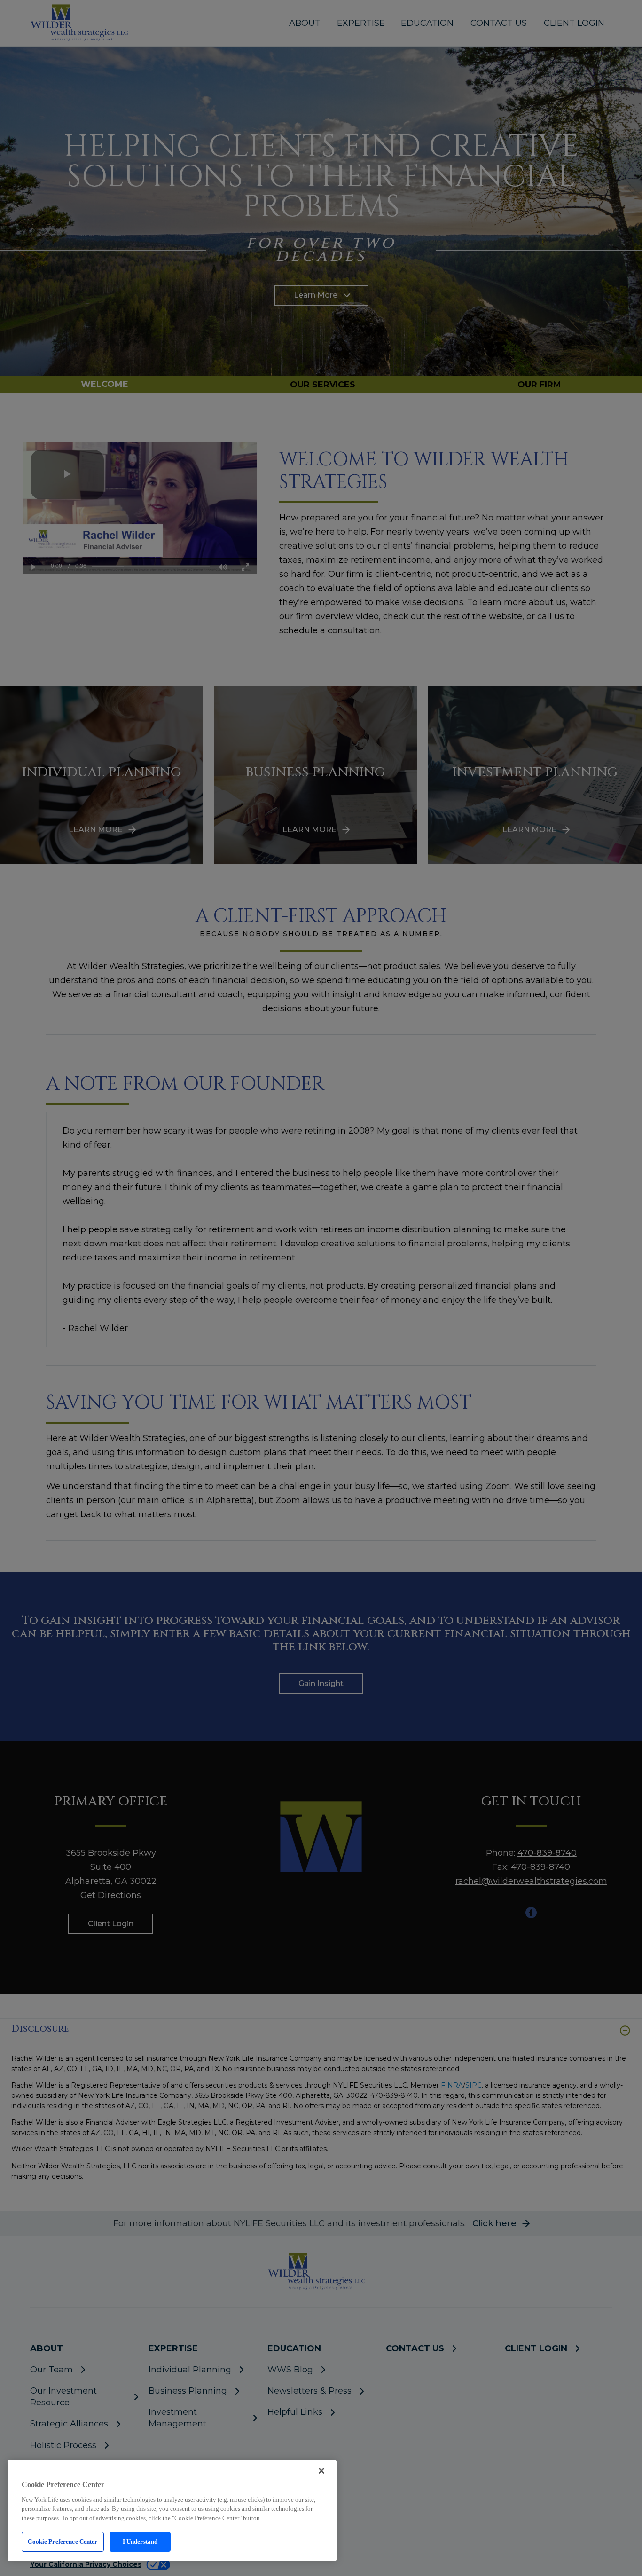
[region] (172, 2511)
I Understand (140, 2541)
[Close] (321, 2471)
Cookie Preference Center (63, 2541)
